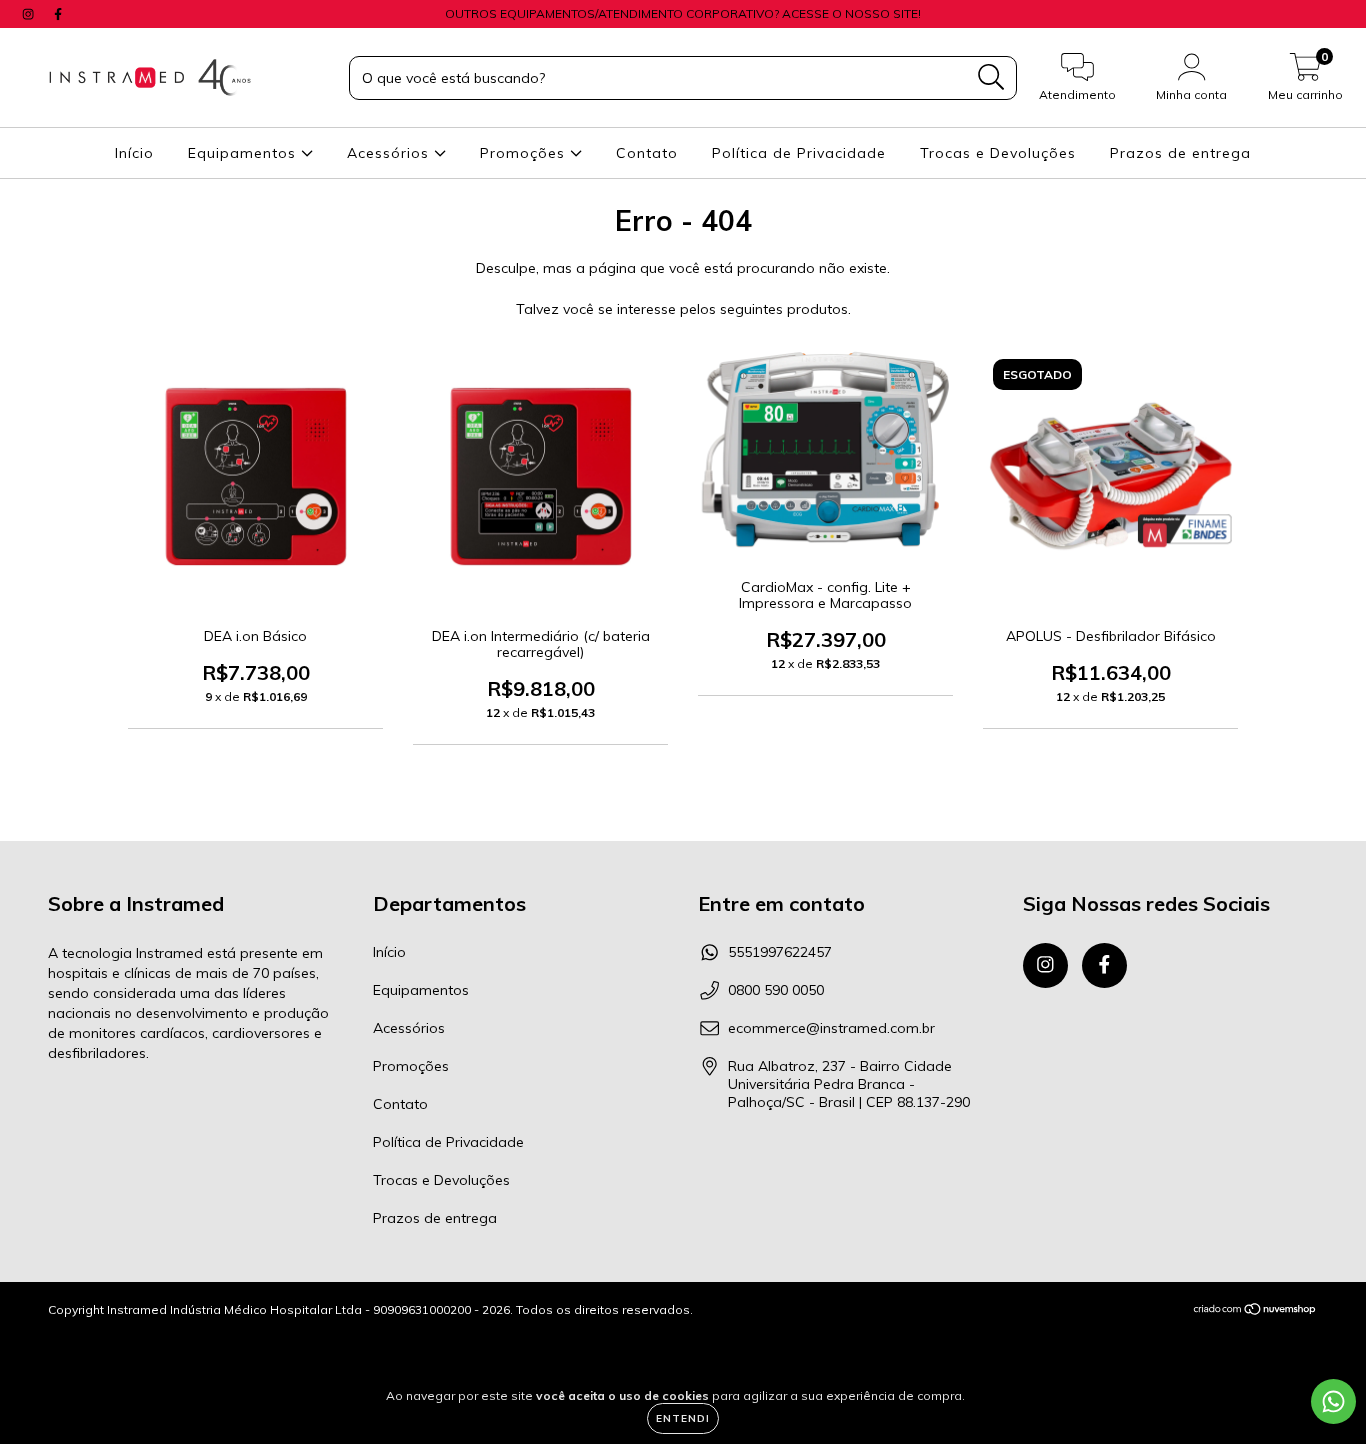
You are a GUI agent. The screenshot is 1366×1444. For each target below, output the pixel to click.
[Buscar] (991, 77)
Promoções (525, 153)
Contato (647, 153)
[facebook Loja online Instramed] (58, 14)
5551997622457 (780, 952)
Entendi (683, 1418)
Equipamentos (244, 153)
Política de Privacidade (799, 153)
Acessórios (390, 153)
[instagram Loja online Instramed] (30, 14)
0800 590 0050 (776, 990)
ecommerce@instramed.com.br (831, 1028)
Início (134, 153)
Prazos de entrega (1180, 153)
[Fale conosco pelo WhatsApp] (1333, 1401)
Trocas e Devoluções (998, 153)
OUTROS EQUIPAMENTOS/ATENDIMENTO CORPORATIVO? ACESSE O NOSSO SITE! (683, 13)
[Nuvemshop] (1255, 1310)
